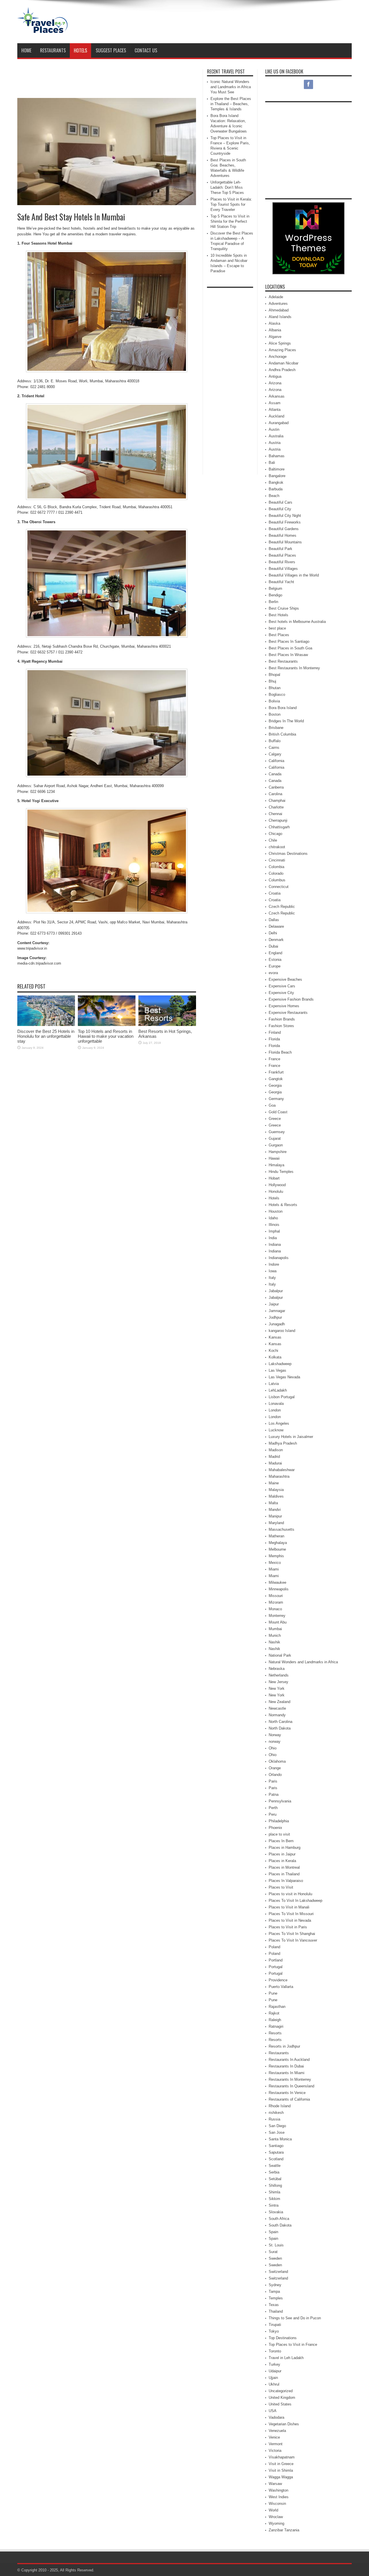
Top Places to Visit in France (293, 2345)
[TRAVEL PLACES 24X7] (42, 29)
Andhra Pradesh (282, 370)
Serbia (274, 2172)
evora (273, 973)
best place (277, 628)
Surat (273, 2252)
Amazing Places (282, 350)
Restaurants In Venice (287, 2093)
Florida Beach (280, 1052)
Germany (276, 1099)
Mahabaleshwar (282, 1470)
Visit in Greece (281, 2464)
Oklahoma (277, 1761)
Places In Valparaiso (286, 1881)
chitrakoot (277, 847)
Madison (276, 1450)
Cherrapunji (278, 820)
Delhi (273, 933)
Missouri (276, 1596)
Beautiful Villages (283, 569)
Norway (275, 1735)
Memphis (276, 1556)
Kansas (275, 1337)
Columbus (277, 880)
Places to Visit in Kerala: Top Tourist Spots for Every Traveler (231, 204)
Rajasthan (277, 2007)
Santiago (276, 2146)
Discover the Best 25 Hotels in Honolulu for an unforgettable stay (46, 1036)
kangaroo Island (282, 1331)
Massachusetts (282, 1529)
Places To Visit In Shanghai (292, 1934)
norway (275, 1741)
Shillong (275, 2185)
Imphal (274, 1231)
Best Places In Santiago (289, 641)
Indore (274, 1264)
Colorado (276, 873)
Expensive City (281, 993)
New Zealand (279, 1702)
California (276, 761)
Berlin (273, 602)
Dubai (273, 946)
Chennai (275, 814)
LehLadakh (278, 1390)
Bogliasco (277, 694)
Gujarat (275, 1138)
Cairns (274, 748)
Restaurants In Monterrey (290, 2079)
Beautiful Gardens (284, 529)
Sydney (275, 2285)
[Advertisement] (247, 22)
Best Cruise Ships (284, 608)
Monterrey (277, 1616)
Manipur (275, 1516)
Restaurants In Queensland (291, 2086)
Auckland (276, 416)
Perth (273, 1808)
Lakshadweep (280, 1364)
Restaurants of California (289, 2099)
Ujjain (273, 2378)
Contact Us (146, 50)
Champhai (277, 801)
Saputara (276, 2152)
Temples (276, 2298)
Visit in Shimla (281, 2470)
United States (280, 2404)
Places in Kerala (282, 1861)
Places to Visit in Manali (289, 1907)
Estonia (275, 960)
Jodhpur (275, 1317)
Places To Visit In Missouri (291, 1914)
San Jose (277, 2132)
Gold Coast (278, 1112)
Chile (273, 840)
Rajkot (274, 2013)
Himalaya (276, 1165)
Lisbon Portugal (282, 1397)
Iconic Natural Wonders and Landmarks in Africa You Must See (231, 87)
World (273, 2510)
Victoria (275, 2451)
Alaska (274, 323)
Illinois (274, 1225)
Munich (275, 1635)
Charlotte (276, 807)
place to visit (279, 1834)
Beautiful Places (282, 555)
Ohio (273, 1748)
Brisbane (276, 728)
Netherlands (279, 1675)
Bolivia (274, 701)
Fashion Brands (282, 1019)
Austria (275, 443)
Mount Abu (278, 1622)
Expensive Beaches (285, 979)
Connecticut (279, 887)
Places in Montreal (284, 1867)
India (273, 1238)
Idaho (273, 1218)
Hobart (274, 1178)
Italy (272, 1278)
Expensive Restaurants (288, 1013)
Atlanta (275, 410)
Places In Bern (281, 1841)
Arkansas (277, 396)
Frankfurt (276, 1072)
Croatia (275, 893)
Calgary (275, 754)
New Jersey (278, 1682)
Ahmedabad (279, 310)
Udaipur (275, 2371)
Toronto (275, 2351)
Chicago (275, 834)
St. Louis (276, 2245)
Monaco (275, 1609)
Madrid (274, 1457)
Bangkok (276, 482)
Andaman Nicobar (284, 363)
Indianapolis (279, 1258)
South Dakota (280, 2225)
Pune (273, 1993)
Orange (275, 1768)
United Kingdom (282, 2398)
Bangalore (277, 476)
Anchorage (278, 357)
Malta (273, 1503)
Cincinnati (277, 860)
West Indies (279, 2497)
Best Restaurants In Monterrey (294, 668)
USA (273, 2411)
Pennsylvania (280, 1801)
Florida (274, 1039)
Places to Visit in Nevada (290, 1920)
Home (26, 50)
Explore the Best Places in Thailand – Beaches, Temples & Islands (231, 104)
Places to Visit (281, 1887)
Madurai (275, 1463)
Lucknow (276, 1430)
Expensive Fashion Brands (291, 999)
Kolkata (275, 1357)
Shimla (274, 2192)
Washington (278, 2490)
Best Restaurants (283, 661)
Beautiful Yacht (281, 582)
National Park (280, 1655)
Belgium (275, 588)
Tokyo (274, 2331)
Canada (275, 774)
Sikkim (274, 2199)
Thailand (276, 2311)
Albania (275, 330)
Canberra (276, 787)
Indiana (275, 1244)
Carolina (275, 794)
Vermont (276, 2444)
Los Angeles (279, 1423)
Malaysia (276, 1490)
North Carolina (280, 1722)
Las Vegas (277, 1370)
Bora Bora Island (283, 708)
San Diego (277, 2126)
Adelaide (276, 297)
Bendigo (275, 595)
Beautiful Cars (280, 502)
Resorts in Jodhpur (284, 2046)
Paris (273, 1781)
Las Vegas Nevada (284, 1377)
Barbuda (276, 489)
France (274, 1059)
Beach (274, 496)
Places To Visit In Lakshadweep (295, 1901)
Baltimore (277, 469)
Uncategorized (281, 2391)
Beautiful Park (280, 549)
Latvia (274, 1384)
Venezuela (277, 2431)
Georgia (275, 1085)
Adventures (278, 304)
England (275, 953)
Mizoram (276, 1602)
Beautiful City (280, 509)
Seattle (275, 2166)
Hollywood (277, 1185)
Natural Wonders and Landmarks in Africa (303, 1662)
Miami (274, 1569)
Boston (275, 714)
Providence (278, 1980)
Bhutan (275, 688)
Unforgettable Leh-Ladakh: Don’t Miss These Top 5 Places (227, 187)
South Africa (279, 2219)
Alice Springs (280, 343)
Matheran (276, 1536)
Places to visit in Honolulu (290, 1894)
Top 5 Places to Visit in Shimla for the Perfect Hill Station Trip (230, 221)
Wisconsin (277, 2504)
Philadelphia (279, 1821)
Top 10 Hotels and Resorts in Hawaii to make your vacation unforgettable (106, 1036)
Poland (274, 1947)
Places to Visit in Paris (288, 1927)
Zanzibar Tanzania (284, 2530)
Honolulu (276, 1191)
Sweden (275, 2258)
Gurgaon (276, 1145)
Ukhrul (274, 2384)
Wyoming (276, 2523)
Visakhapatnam (282, 2457)
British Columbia (282, 734)
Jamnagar (277, 1311)
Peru (273, 1814)
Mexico (275, 1563)
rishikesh (276, 2113)
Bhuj (272, 681)
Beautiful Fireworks (285, 522)
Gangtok (276, 1079)
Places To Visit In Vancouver (293, 1940)
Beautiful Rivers (282, 562)
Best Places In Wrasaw (288, 655)
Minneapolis (279, 1589)
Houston (276, 1211)
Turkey (274, 2364)
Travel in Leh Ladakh (286, 2358)
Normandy (277, 1715)
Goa (272, 1105)
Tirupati (275, 2325)
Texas (274, 2305)
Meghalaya (278, 1543)
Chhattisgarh (279, 827)
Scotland (276, 2159)
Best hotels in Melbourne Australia (297, 622)
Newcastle (277, 1708)
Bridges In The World (286, 721)
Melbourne (277, 1549)
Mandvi (275, 1510)
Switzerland (278, 2272)
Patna (274, 1794)
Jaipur (274, 1304)
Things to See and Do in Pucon (295, 2318)
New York (277, 1688)
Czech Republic (282, 907)
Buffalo (275, 741)
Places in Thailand (284, 1874)
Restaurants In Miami (287, 2073)
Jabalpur (276, 1291)
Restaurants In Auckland (289, 2060)
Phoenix (275, 1828)
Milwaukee (277, 1582)
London (275, 1410)
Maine (274, 1483)
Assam (275, 403)
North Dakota (280, 1728)
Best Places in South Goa (290, 648)
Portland (276, 1960)
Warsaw (275, 2484)
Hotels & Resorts (283, 1205)
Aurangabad (279, 423)
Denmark (276, 940)
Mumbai (275, 1629)
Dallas (274, 920)
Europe (275, 966)
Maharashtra (279, 1476)
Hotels (80, 50)
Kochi (273, 1351)
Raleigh (275, 2020)
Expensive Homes (284, 1006)
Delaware (276, 926)
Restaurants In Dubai (286, 2066)
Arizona (275, 383)
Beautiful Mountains (285, 542)
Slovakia (276, 2212)
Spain (273, 2232)
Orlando (275, 1775)
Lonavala (276, 1404)
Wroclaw (276, 2517)
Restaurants (53, 50)
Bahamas (277, 456)
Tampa (274, 2291)
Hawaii (274, 1158)
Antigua (275, 376)
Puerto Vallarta (281, 1987)
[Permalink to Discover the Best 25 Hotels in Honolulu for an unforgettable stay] (46, 1025)
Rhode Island (280, 2106)
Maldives (276, 1496)
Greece (275, 1119)
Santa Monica (280, 2139)
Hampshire (278, 1152)
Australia (276, 436)
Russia (274, 2119)
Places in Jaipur (282, 1854)
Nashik (274, 1642)
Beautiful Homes (283, 535)
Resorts (275, 2033)
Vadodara (276, 2417)
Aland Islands (280, 317)
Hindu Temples (281, 1172)
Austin (274, 429)
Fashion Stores (281, 1026)
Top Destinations (283, 2338)
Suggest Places (111, 50)
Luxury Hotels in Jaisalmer (291, 1437)
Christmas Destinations (288, 854)
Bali (272, 463)
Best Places (279, 635)
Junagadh (277, 1324)
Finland (275, 1032)
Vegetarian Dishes (284, 2424)
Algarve (275, 337)
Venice (274, 2437)
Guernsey (277, 1132)
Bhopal (274, 675)
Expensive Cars (282, 986)
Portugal (276, 1967)
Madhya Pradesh (283, 1443)
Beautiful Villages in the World (294, 575)
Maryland (276, 1523)
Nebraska (277, 1669)
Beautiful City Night (285, 516)
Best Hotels (278, 615)
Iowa (273, 1271)
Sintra (274, 2205)
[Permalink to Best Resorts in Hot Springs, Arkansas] (167, 1025)
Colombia (276, 867)
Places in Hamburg (285, 1848)
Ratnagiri (276, 2026)
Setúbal (275, 2179)
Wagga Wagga (281, 2477)
